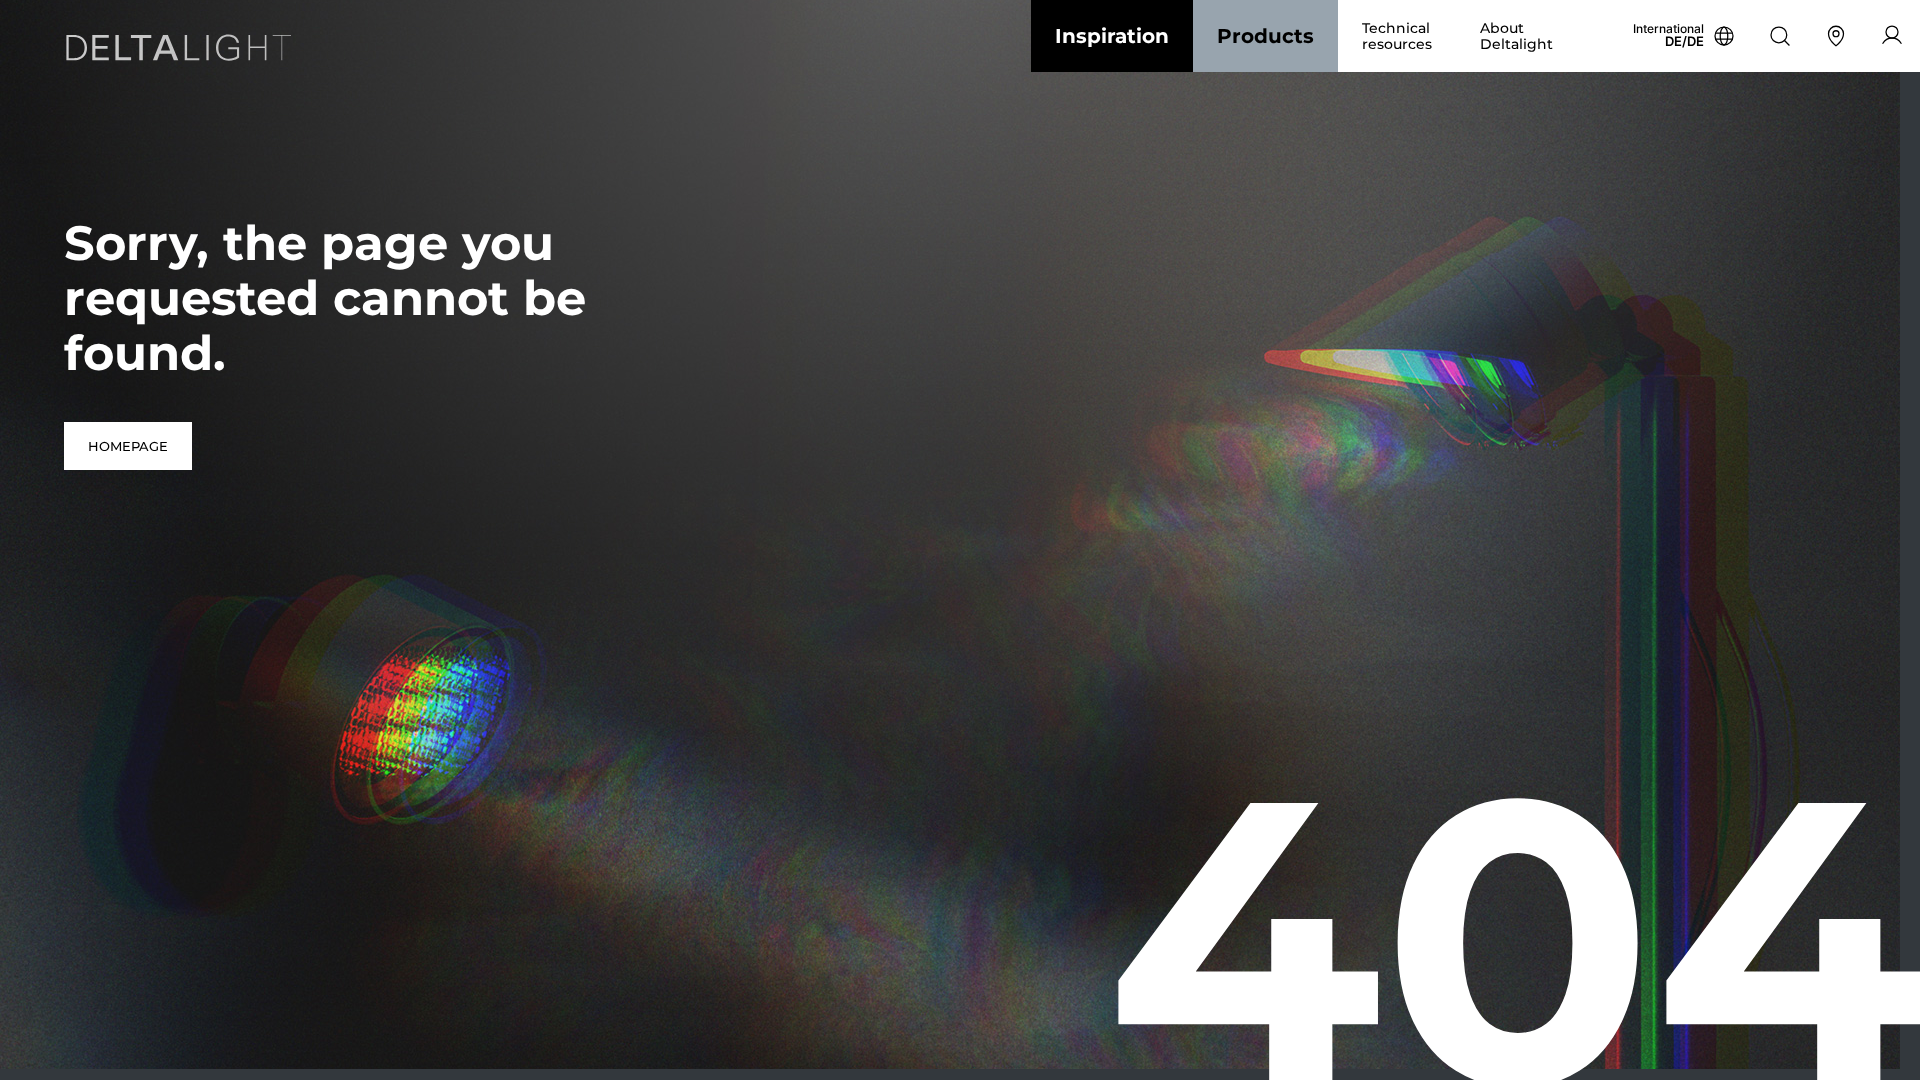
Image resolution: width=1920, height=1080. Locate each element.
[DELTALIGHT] (184, 51)
